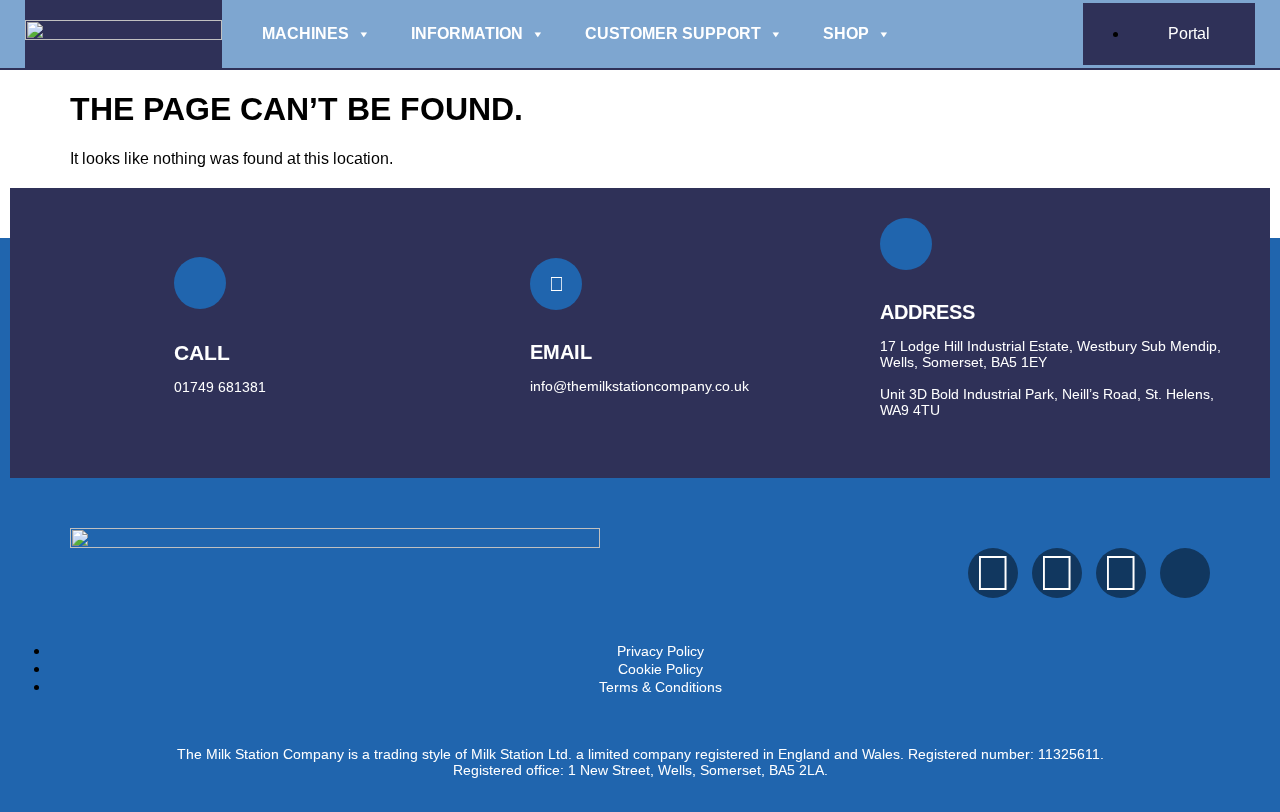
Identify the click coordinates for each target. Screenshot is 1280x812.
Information (467, 33)
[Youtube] (1121, 573)
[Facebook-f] (993, 573)
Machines (305, 33)
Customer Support (673, 33)
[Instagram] (1057, 573)
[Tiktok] (1185, 573)
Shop (846, 33)
